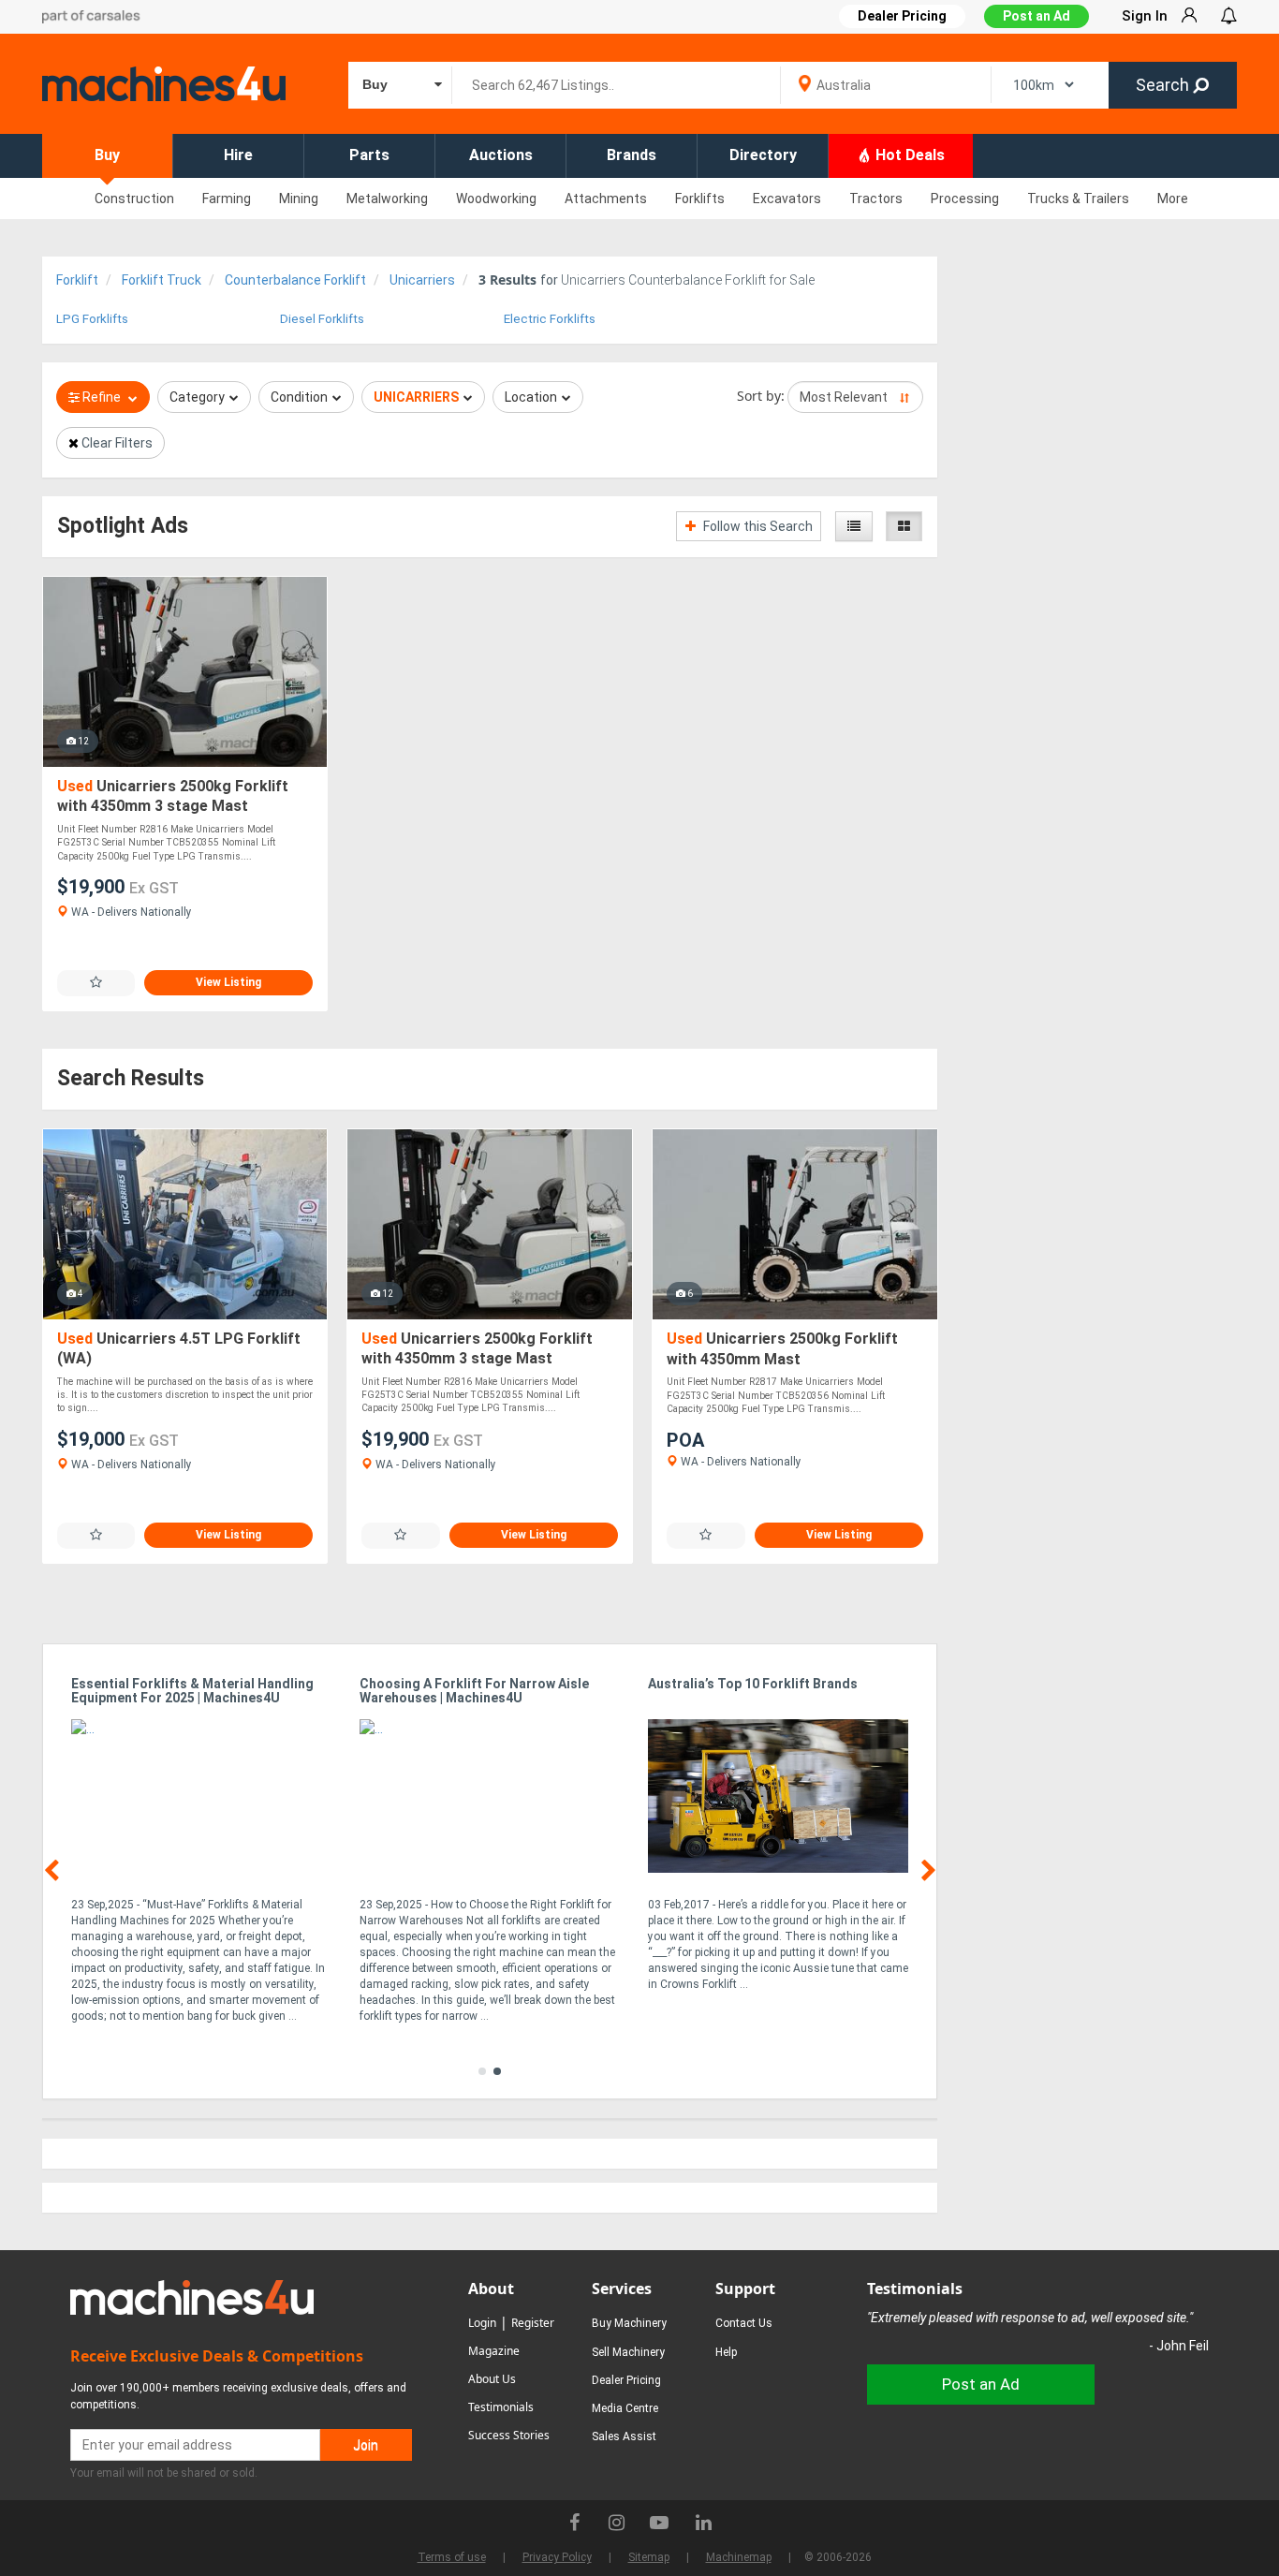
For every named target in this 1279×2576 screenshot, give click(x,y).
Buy (107, 155)
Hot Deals (908, 155)
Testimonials (501, 2407)
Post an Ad (1036, 16)
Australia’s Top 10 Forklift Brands (753, 1684)
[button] (482, 2071)
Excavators (787, 199)
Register (533, 2323)
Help (726, 2352)
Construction (134, 199)
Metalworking (387, 199)
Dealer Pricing (626, 2380)
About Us (492, 2379)
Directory (763, 155)
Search (1164, 85)
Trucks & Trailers (1078, 199)
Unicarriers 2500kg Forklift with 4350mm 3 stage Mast (173, 796)
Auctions (501, 155)
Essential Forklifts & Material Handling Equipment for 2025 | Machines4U (192, 1691)
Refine (102, 397)
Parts (369, 155)
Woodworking (496, 199)
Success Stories (509, 2435)
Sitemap (649, 2557)
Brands (632, 155)
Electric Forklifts (550, 319)
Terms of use (452, 2557)
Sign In (1145, 16)
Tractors (876, 199)
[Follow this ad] (96, 983)
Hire (238, 155)
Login (482, 2323)
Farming (227, 199)
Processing (965, 199)
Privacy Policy (557, 2557)
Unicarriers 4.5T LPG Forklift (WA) (179, 1349)
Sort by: (761, 396)
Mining (299, 199)
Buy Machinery (629, 2323)
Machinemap (739, 2557)
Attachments (606, 199)
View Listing (228, 982)
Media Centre (625, 2408)
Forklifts (700, 199)
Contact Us (744, 2323)
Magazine (494, 2351)
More (1173, 199)
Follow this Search (757, 526)
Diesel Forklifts (322, 319)
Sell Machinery (628, 2352)
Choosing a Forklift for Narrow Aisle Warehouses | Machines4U (474, 1691)
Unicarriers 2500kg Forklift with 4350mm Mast (782, 1349)
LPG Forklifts (92, 319)
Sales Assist (624, 2436)
